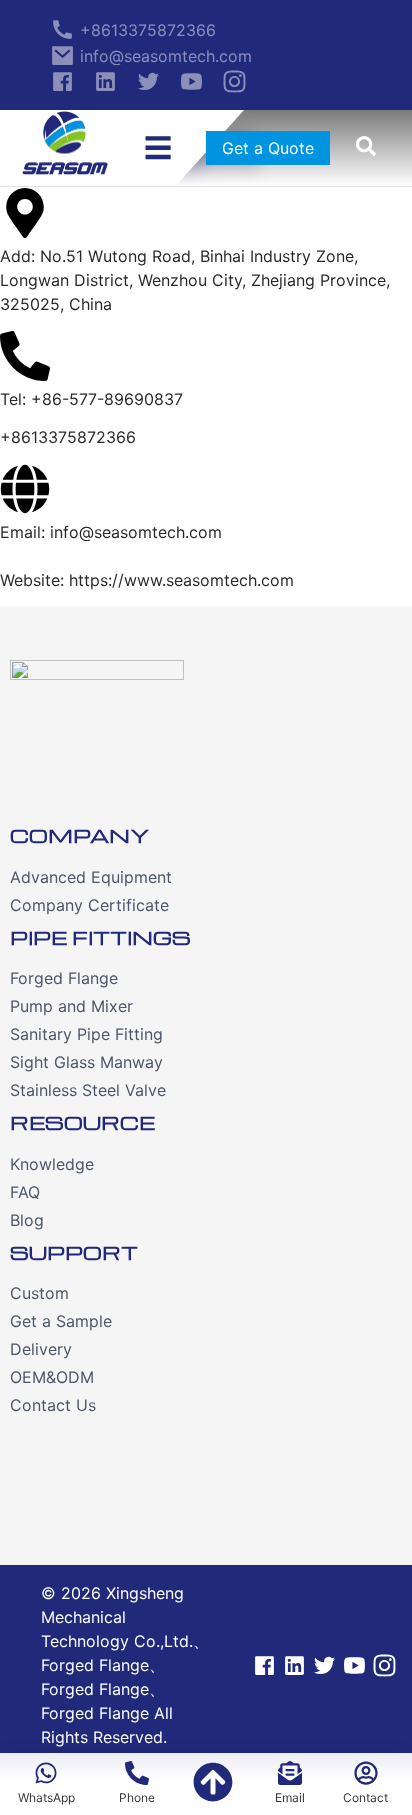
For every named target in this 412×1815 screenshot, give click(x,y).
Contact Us (53, 1405)
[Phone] (213, 1784)
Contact (365, 1797)
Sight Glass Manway (86, 1062)
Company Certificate (89, 905)
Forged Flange (64, 978)
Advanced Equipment (91, 877)
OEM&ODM (52, 1377)
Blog (27, 1220)
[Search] (366, 148)
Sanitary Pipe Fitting (86, 1034)
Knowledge (52, 1164)
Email (290, 1797)
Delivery (41, 1349)
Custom (39, 1293)
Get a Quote (268, 148)
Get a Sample (61, 1321)
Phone (137, 1797)
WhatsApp (46, 1797)
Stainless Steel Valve (88, 1090)
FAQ (25, 1192)
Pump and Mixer (71, 1006)
